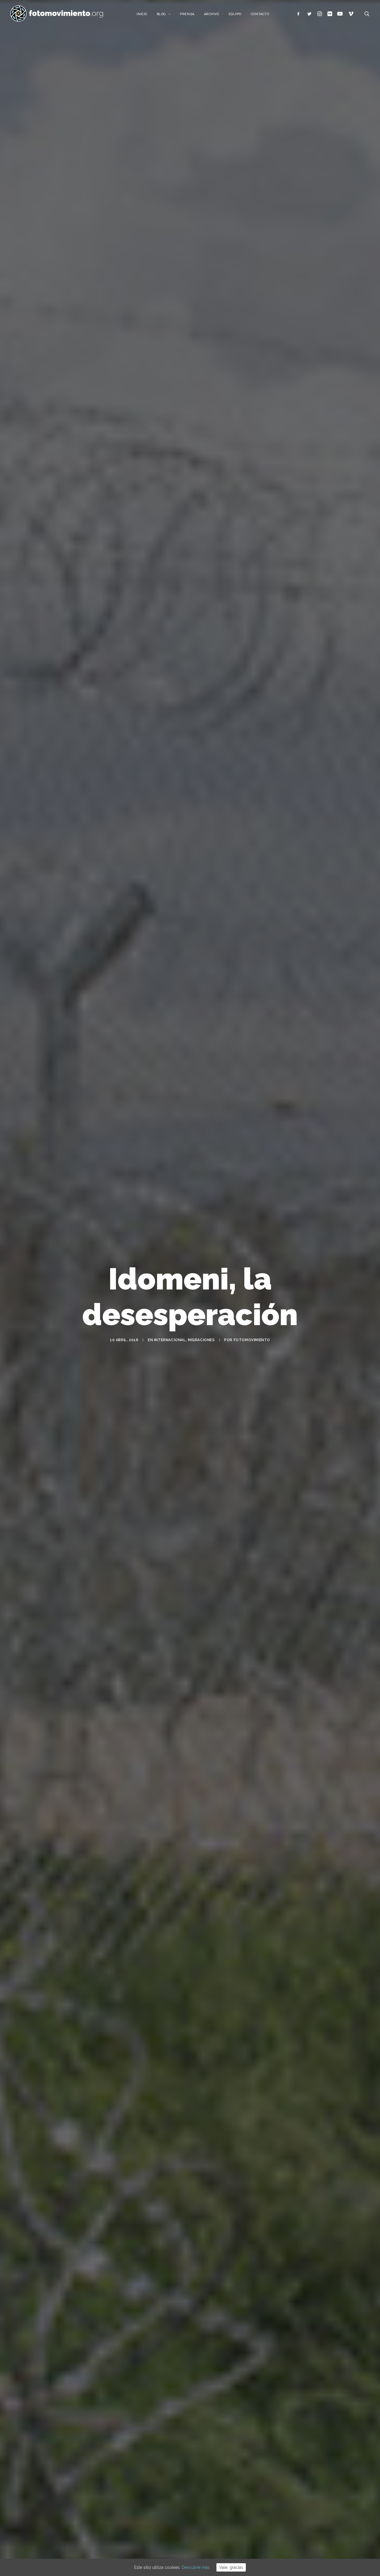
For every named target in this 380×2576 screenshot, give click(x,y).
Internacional (170, 1340)
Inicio (142, 14)
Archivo (212, 14)
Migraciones (201, 1340)
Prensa (187, 14)
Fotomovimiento (252, 1340)
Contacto (260, 14)
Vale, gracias (231, 2567)
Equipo (235, 14)
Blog (161, 14)
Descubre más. (196, 2567)
